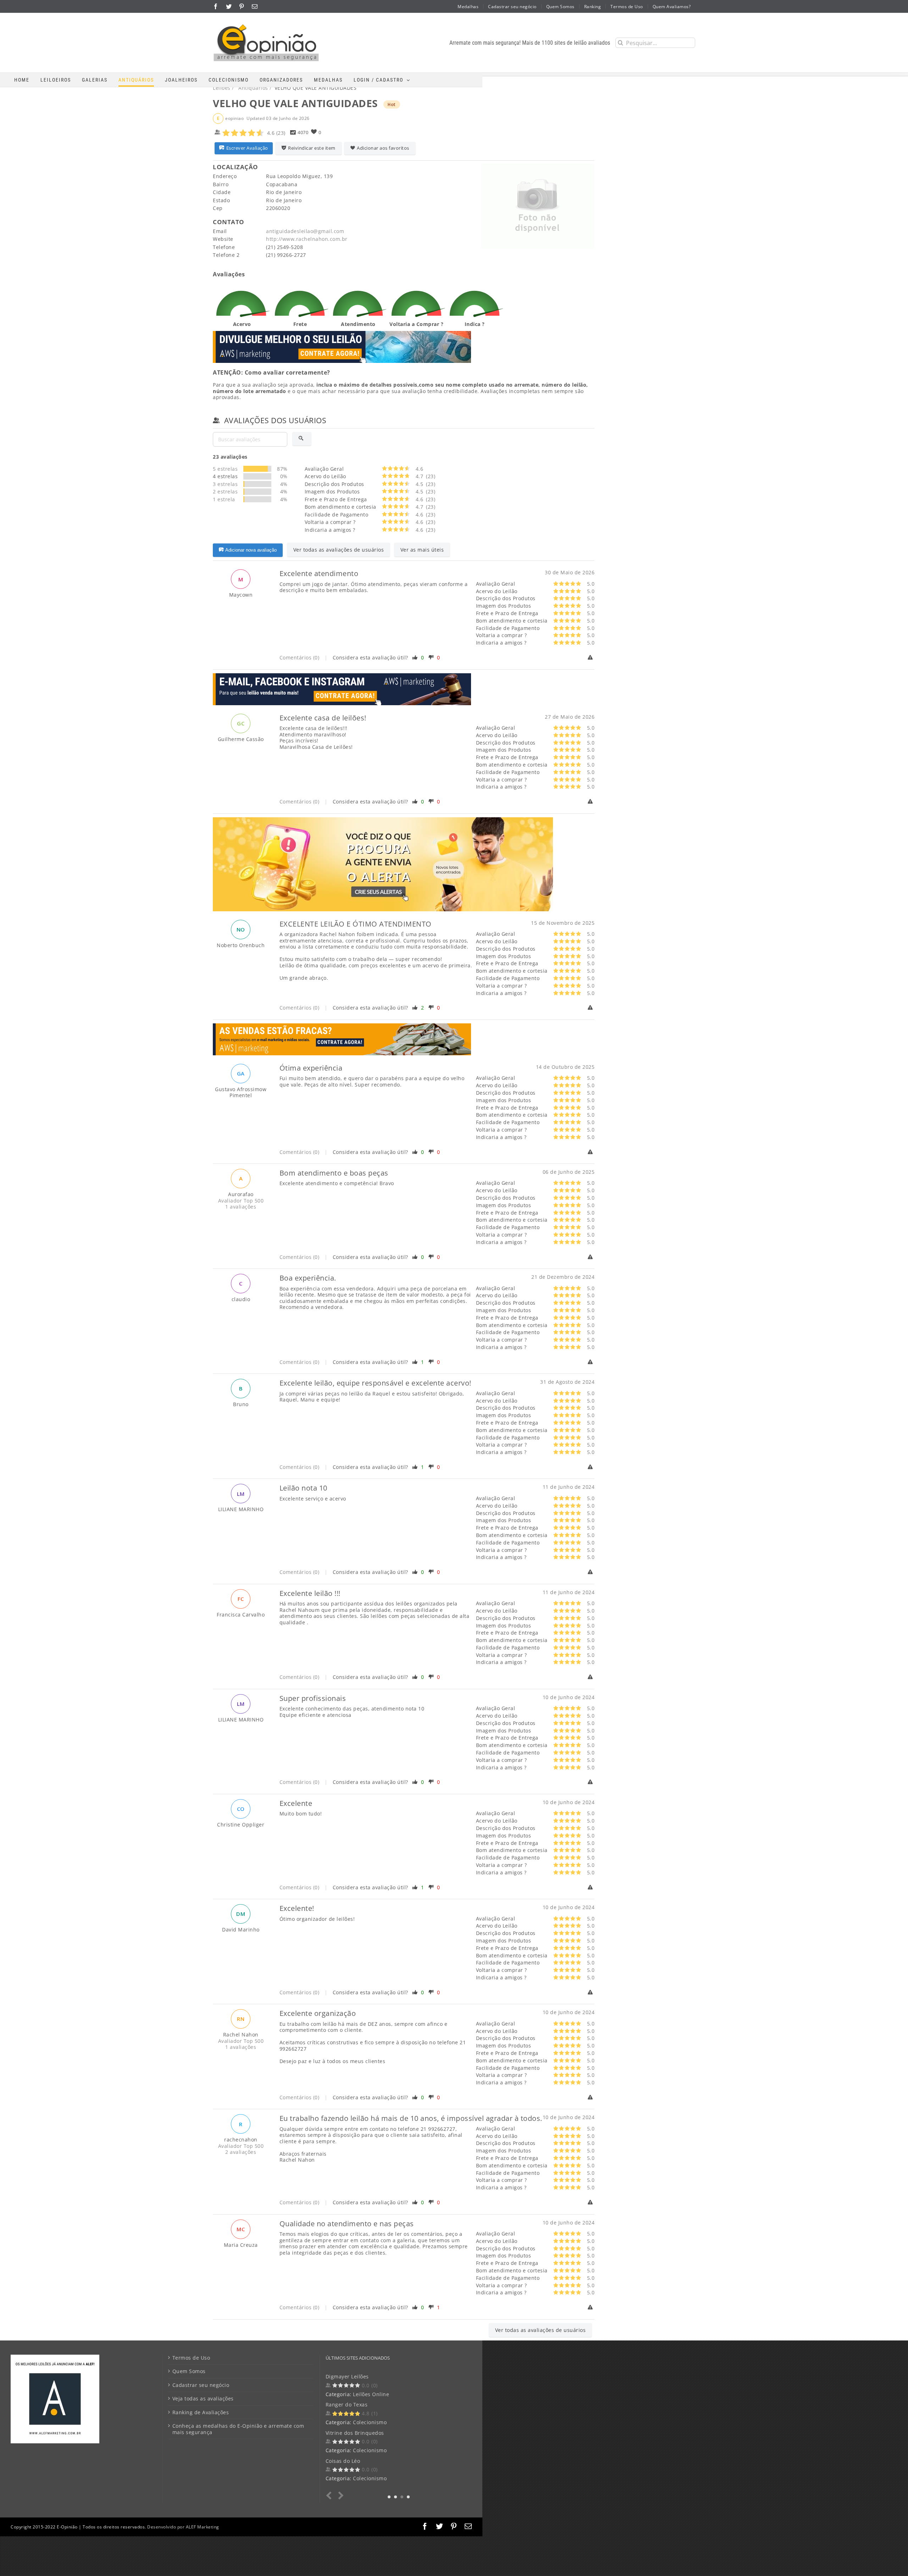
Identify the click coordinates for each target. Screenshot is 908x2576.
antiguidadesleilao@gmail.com (305, 231)
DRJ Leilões (340, 2461)
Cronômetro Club (347, 2404)
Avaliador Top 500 (241, 1201)
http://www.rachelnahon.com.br (307, 239)
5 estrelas (225, 469)
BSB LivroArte (343, 2376)
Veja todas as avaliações (203, 2399)
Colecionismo (370, 2422)
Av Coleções (341, 2433)
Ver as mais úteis (422, 550)
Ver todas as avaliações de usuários (339, 550)
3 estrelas (225, 484)
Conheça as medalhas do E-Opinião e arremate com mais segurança (238, 2429)
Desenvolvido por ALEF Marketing (183, 2527)
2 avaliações (241, 2152)
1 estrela (224, 499)
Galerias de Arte (373, 2394)
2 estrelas (225, 491)
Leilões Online (371, 2478)
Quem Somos (189, 2371)
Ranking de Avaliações (201, 2412)
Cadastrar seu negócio (201, 2385)
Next (340, 2496)
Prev (330, 2496)
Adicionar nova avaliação (251, 550)
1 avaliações (241, 1207)
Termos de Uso (191, 2358)
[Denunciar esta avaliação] (591, 658)
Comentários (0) (300, 657)
